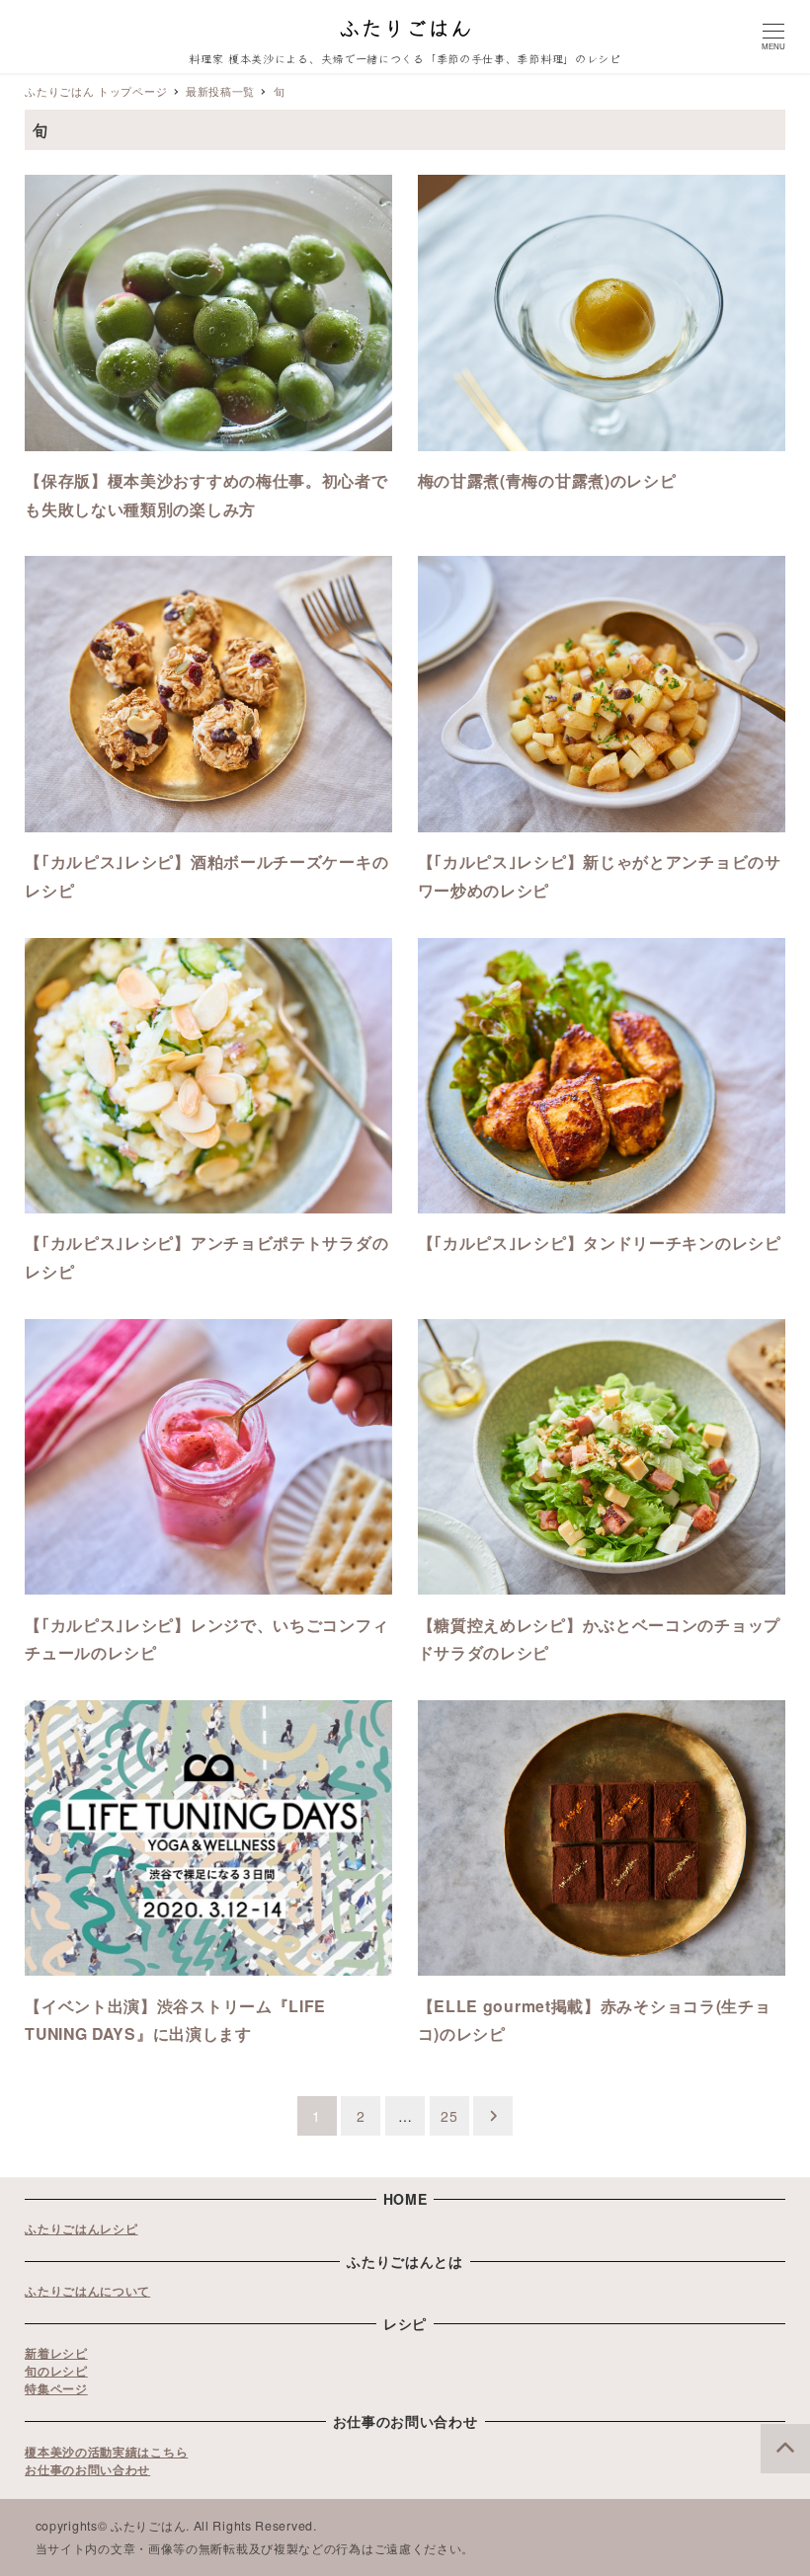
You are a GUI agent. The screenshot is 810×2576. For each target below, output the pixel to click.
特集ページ (56, 2388)
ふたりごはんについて (87, 2291)
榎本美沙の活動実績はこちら (106, 2452)
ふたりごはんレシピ (81, 2228)
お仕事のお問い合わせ (87, 2469)
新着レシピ (56, 2353)
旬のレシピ (56, 2371)
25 (449, 2116)
